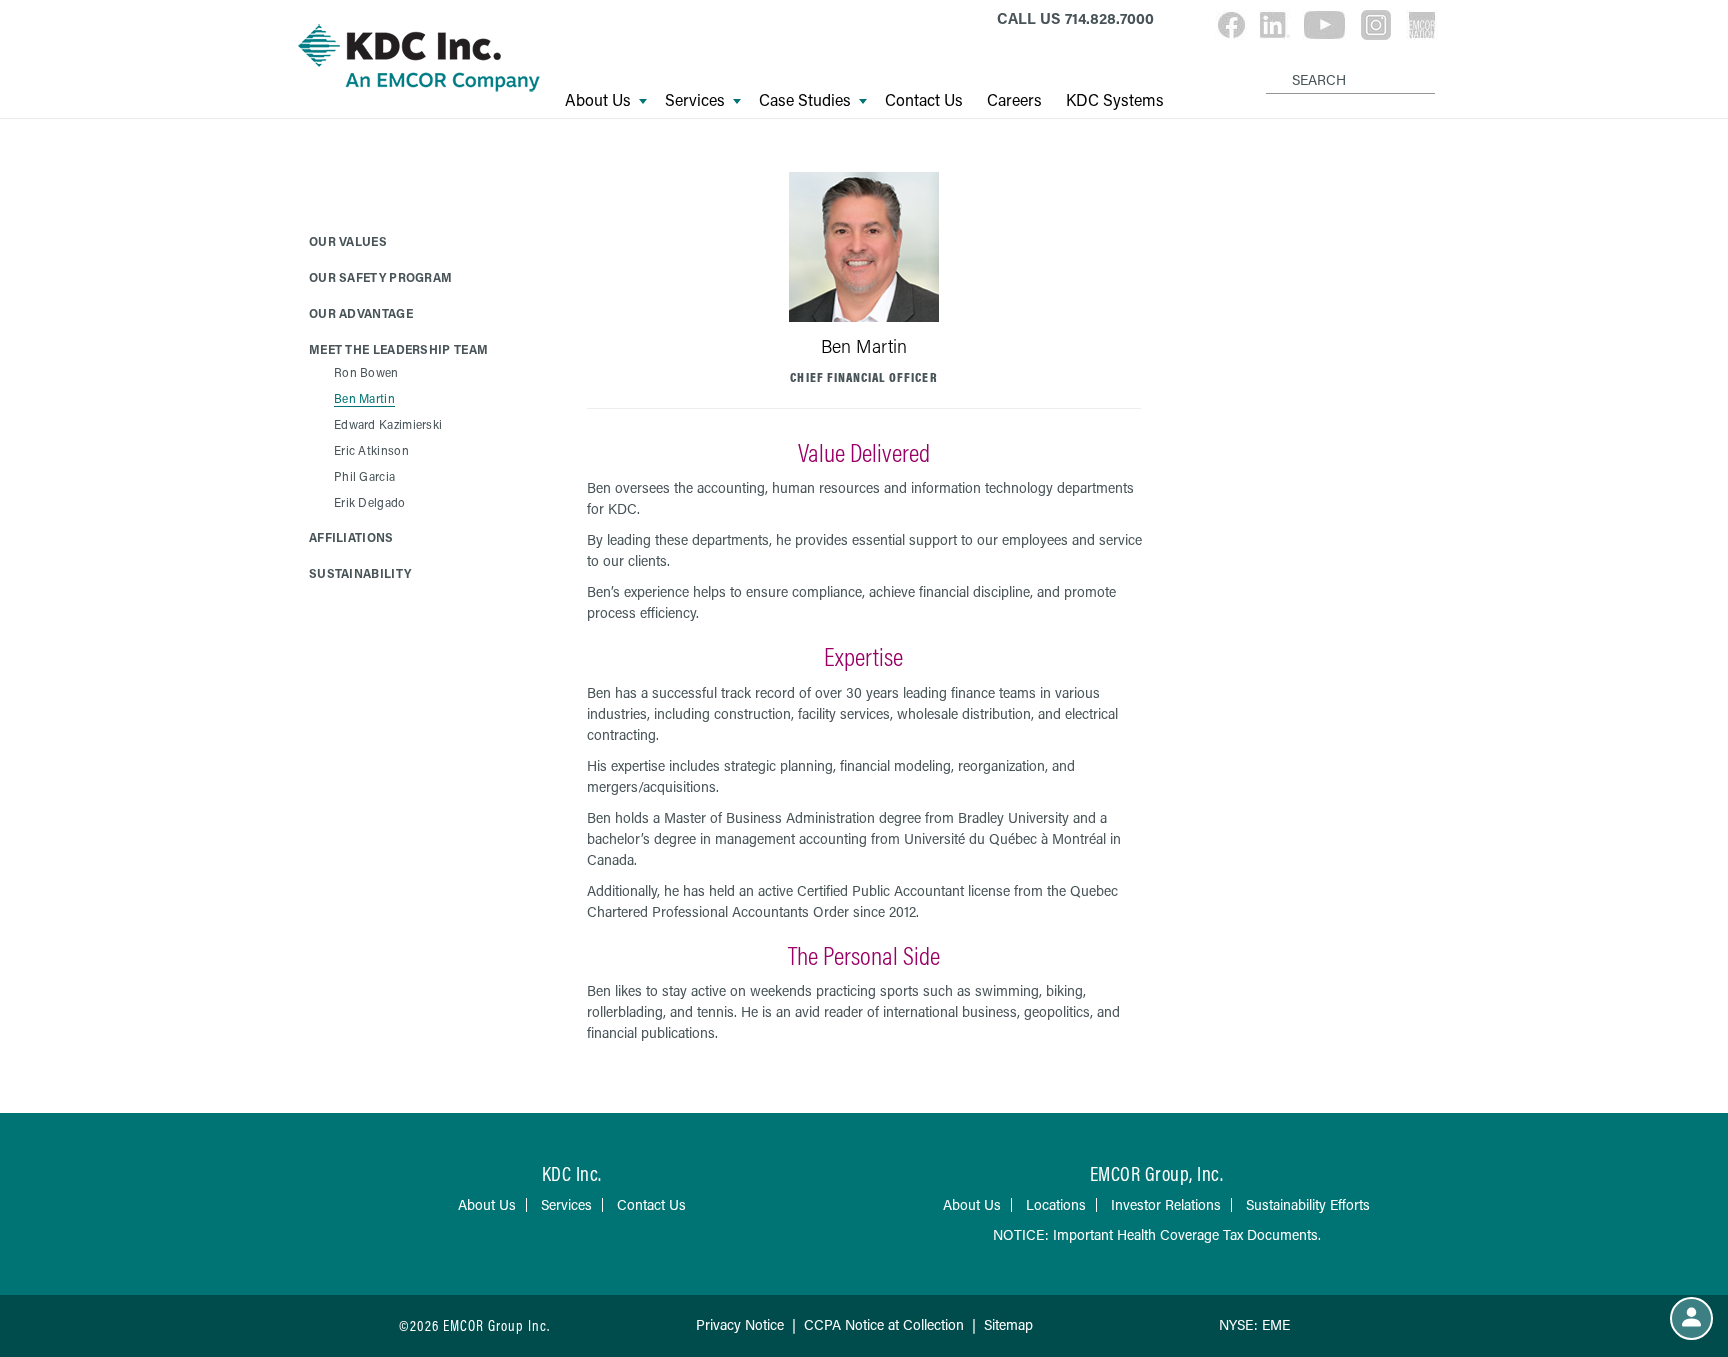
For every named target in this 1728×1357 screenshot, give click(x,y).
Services (695, 100)
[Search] (1269, 64)
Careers (1014, 100)
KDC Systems (1115, 100)
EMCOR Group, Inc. (1157, 1173)
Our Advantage (361, 313)
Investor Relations (1166, 1204)
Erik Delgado (370, 502)
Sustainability (360, 573)
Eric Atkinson (371, 450)
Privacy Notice (740, 1324)
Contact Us (924, 100)
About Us (598, 100)
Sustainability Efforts (1308, 1204)
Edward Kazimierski (388, 424)
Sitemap (1008, 1324)
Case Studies (805, 100)
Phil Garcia (364, 476)
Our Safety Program (380, 277)
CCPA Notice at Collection (884, 1324)
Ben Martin (364, 398)
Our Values (348, 241)
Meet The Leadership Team (398, 349)
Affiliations (351, 537)
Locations (1056, 1204)
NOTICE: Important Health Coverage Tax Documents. (1157, 1234)
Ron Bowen (366, 372)
